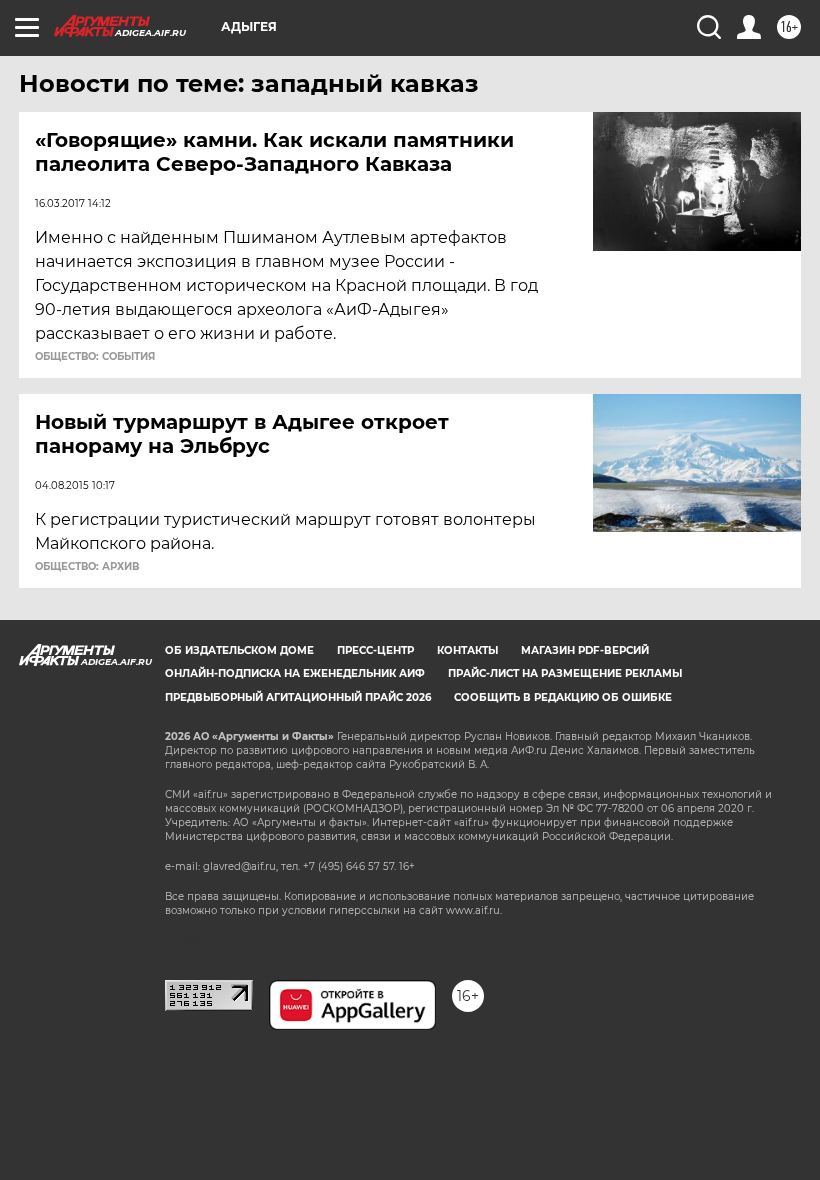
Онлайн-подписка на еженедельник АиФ (295, 673)
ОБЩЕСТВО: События (95, 357)
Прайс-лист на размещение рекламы (565, 673)
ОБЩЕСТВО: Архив (87, 567)
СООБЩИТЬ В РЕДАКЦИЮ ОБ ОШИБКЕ (563, 697)
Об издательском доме (239, 650)
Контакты (467, 650)
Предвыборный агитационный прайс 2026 (298, 697)
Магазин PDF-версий (585, 650)
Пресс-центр (375, 650)
